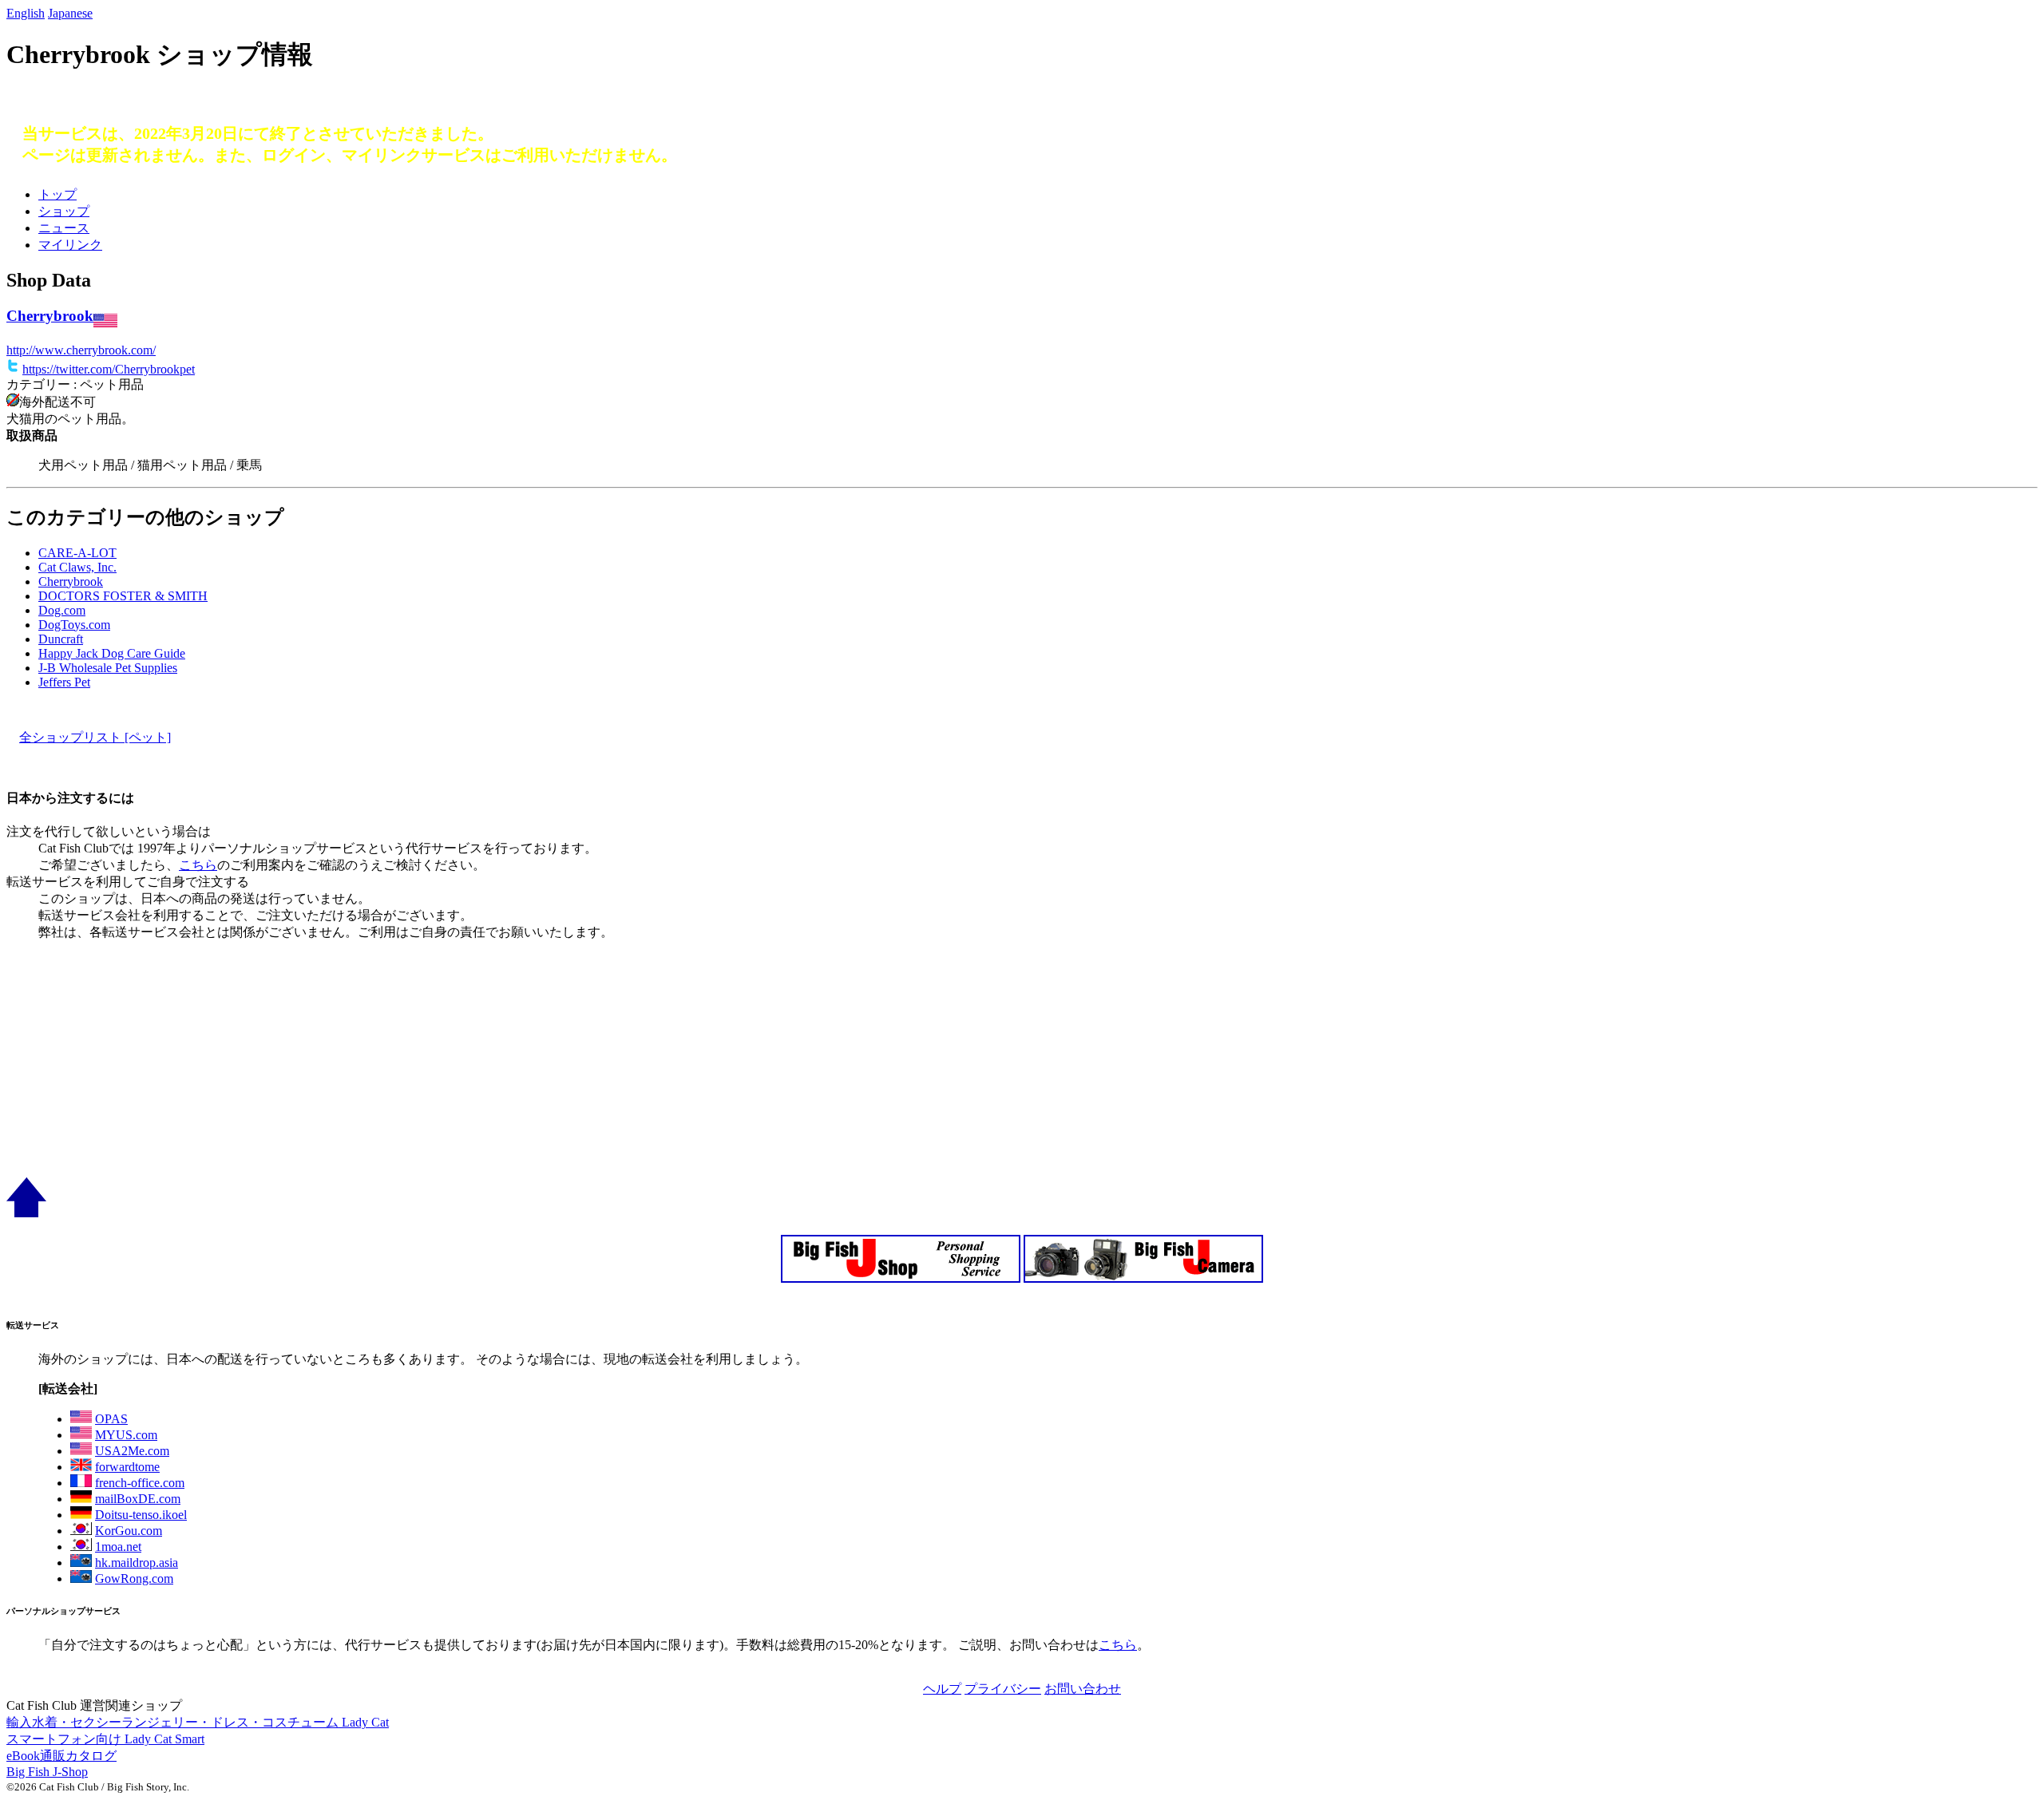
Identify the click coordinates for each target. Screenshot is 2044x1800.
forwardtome (127, 1467)
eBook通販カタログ (61, 1756)
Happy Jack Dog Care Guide (112, 653)
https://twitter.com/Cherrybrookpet (109, 369)
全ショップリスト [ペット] (95, 737)
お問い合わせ (1083, 1689)
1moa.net (118, 1547)
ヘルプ (942, 1689)
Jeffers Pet (64, 682)
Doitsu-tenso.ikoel (141, 1515)
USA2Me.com (132, 1451)
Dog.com (62, 610)
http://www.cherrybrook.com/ (81, 350)
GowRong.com (134, 1578)
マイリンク (70, 245)
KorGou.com (129, 1531)
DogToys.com (74, 625)
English (26, 13)
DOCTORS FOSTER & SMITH (123, 596)
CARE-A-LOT (77, 553)
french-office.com (140, 1483)
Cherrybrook (50, 316)
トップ (57, 194)
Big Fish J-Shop (47, 1772)
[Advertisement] (485, 1066)
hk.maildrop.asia (137, 1563)
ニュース (64, 228)
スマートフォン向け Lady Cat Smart (105, 1739)
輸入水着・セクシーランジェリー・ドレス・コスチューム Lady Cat (198, 1722)
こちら (198, 865)
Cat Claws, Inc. (77, 567)
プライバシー (1003, 1689)
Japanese (70, 13)
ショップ (64, 211)
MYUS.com (126, 1435)
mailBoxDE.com (138, 1499)
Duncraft (61, 639)
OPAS (111, 1419)
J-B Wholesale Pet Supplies (108, 668)
